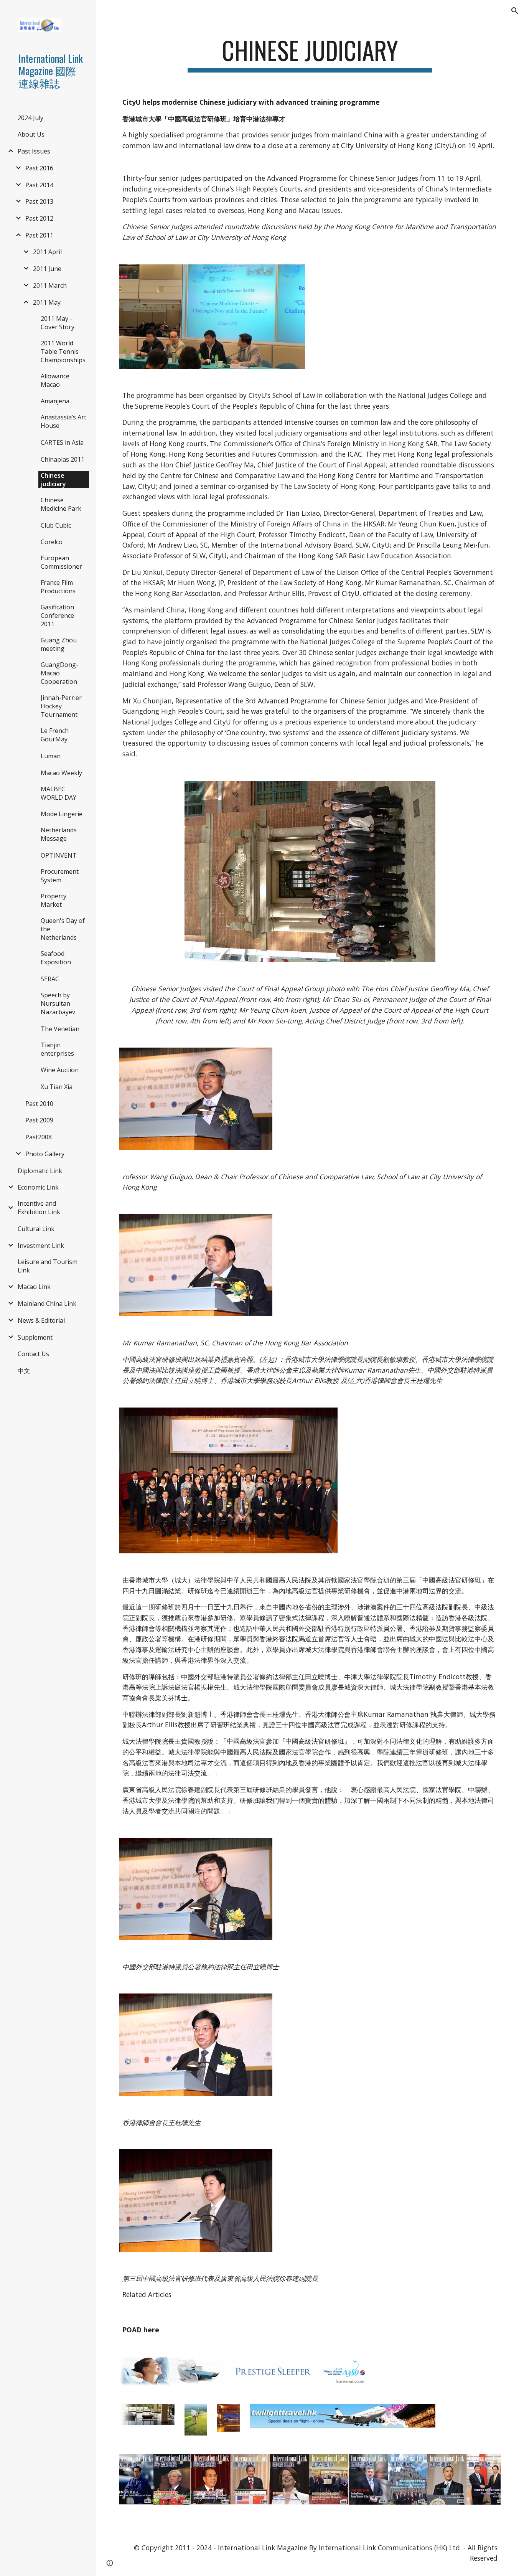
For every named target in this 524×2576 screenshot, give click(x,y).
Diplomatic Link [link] (40, 1171)
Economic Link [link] (38, 1187)
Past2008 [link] (39, 1137)
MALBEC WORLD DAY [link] (58, 793)
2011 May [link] (47, 302)
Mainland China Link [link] (47, 1304)
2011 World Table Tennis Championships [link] (63, 351)
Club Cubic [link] (56, 525)
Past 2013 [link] (39, 201)
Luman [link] (51, 756)
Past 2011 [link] (39, 235)
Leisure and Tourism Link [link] (48, 1266)
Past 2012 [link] (39, 218)
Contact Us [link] (33, 1354)
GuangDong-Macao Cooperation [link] (59, 673)
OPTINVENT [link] (59, 855)
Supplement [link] (35, 1337)
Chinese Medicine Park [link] (61, 504)
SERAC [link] (50, 979)
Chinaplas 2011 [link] (63, 459)
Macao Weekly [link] (61, 773)
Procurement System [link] (60, 876)
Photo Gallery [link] (45, 1154)
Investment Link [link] (41, 1246)
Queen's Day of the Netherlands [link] (63, 929)
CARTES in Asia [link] (62, 442)
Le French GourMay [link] (55, 735)
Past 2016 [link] (39, 168)
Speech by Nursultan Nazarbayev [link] (58, 1003)
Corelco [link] (52, 542)
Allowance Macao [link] (55, 380)
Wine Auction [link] (60, 1070)
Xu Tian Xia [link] (57, 1087)
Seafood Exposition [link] (56, 958)
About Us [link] (31, 134)
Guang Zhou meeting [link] (59, 644)
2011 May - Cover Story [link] (58, 323)
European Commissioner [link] (61, 562)
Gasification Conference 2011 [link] (57, 616)
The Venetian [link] (60, 1029)
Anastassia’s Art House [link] (63, 421)
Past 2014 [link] (39, 185)
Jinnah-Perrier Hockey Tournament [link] (61, 706)
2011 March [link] (50, 285)
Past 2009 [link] (39, 1120)
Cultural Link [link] (36, 1229)
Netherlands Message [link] (59, 834)
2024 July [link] (30, 118)
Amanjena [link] (55, 401)
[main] (310, 54)
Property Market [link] (54, 900)
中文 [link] (24, 1371)
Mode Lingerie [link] (62, 814)
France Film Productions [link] (58, 587)
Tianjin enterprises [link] (57, 1049)
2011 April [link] (47, 252)
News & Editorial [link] (41, 1320)
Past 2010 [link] (39, 1104)
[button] (515, 11)
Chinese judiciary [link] (53, 480)
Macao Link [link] (34, 1287)
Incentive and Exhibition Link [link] (39, 1208)
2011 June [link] (47, 269)
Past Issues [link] (34, 151)
